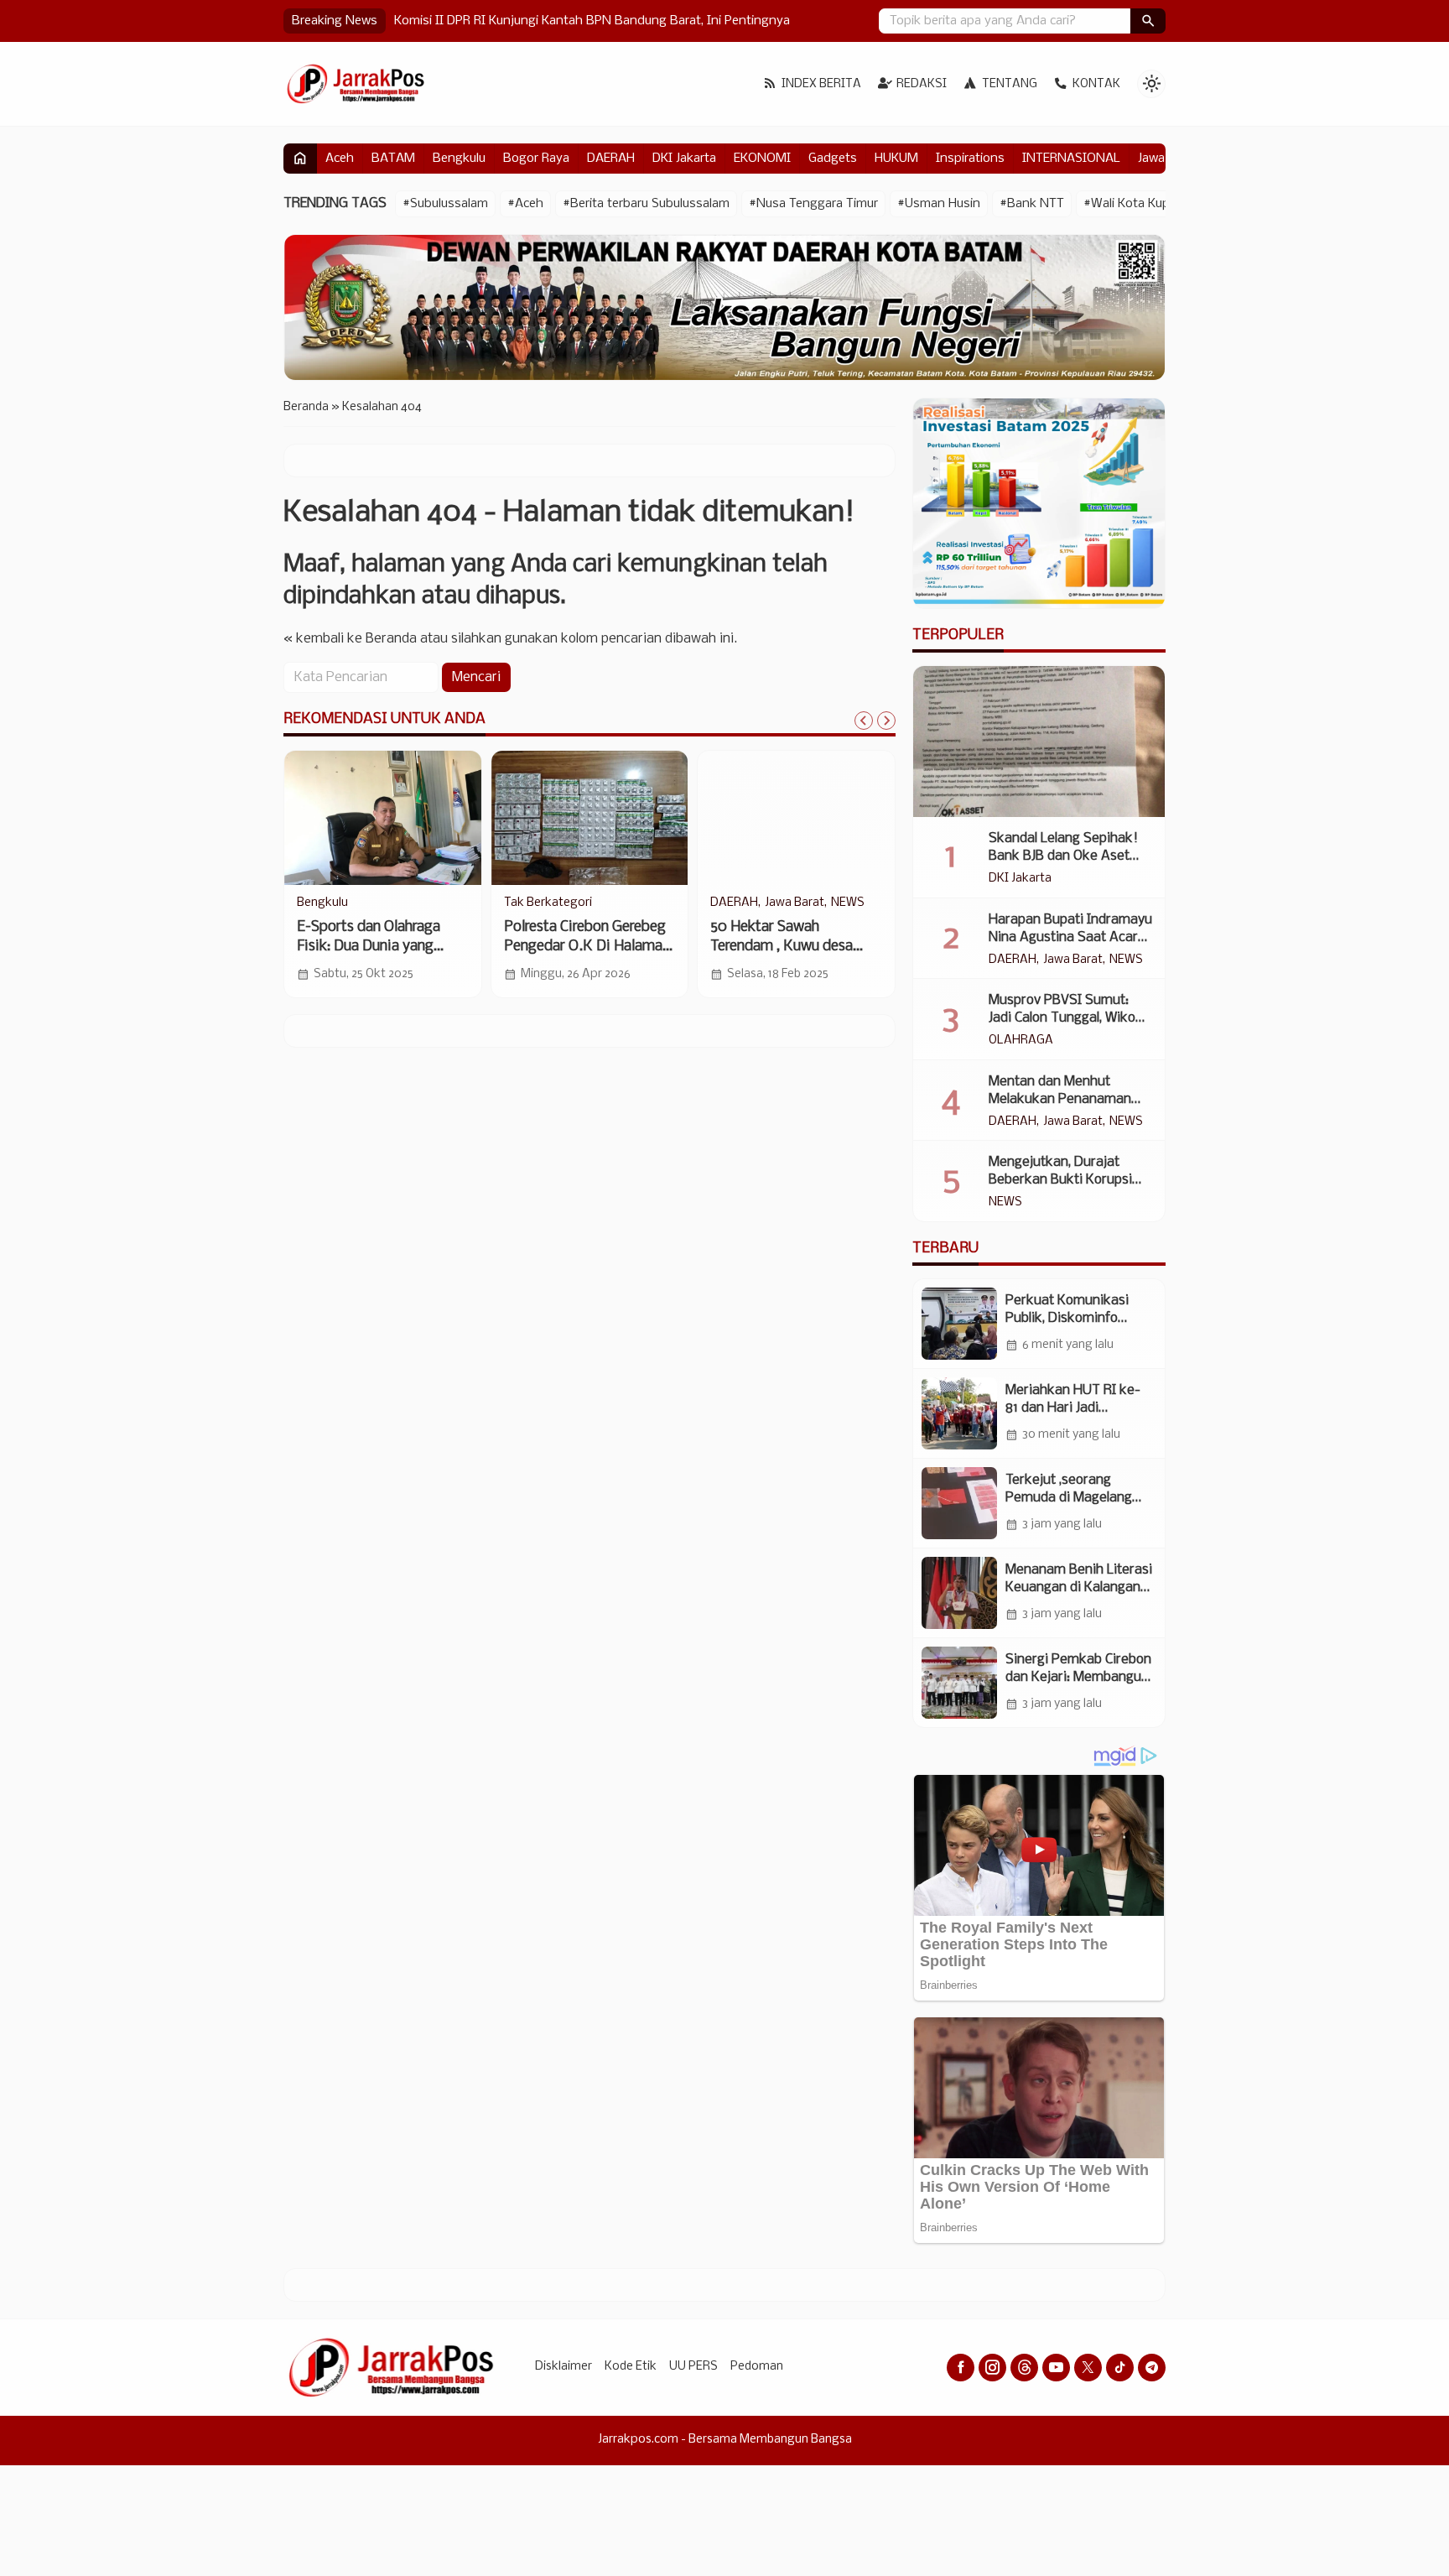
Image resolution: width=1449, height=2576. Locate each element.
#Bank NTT (1032, 204)
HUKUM (896, 159)
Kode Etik (631, 2367)
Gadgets (833, 159)
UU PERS (693, 2367)
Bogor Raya (536, 159)
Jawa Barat (1073, 960)
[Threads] (1024, 2368)
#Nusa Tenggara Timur (813, 204)
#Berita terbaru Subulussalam (646, 204)
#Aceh (525, 204)
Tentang (1010, 84)
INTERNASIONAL (1071, 159)
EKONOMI (762, 159)
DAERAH (611, 159)
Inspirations (970, 159)
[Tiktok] (1120, 2368)
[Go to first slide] (886, 721)
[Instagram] (992, 2368)
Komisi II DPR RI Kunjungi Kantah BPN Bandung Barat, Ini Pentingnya (592, 21)
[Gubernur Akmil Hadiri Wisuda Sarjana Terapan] (796, 818)
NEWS (521, 903)
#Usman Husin (939, 204)
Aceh (340, 159)
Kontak (1096, 84)
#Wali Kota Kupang (1137, 204)
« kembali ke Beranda (350, 640)
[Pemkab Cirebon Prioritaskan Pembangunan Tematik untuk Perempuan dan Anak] (590, 818)
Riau (309, 903)
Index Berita (821, 84)
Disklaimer (563, 2367)
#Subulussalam (445, 204)
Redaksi (922, 84)
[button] (1148, 21)
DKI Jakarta (684, 159)
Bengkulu (459, 159)
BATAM (393, 159)
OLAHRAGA (1021, 1041)
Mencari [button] (476, 678)
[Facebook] (961, 2368)
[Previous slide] (864, 721)
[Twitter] (1088, 2368)
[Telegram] (1152, 2368)
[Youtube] (1056, 2368)
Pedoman (757, 2367)
